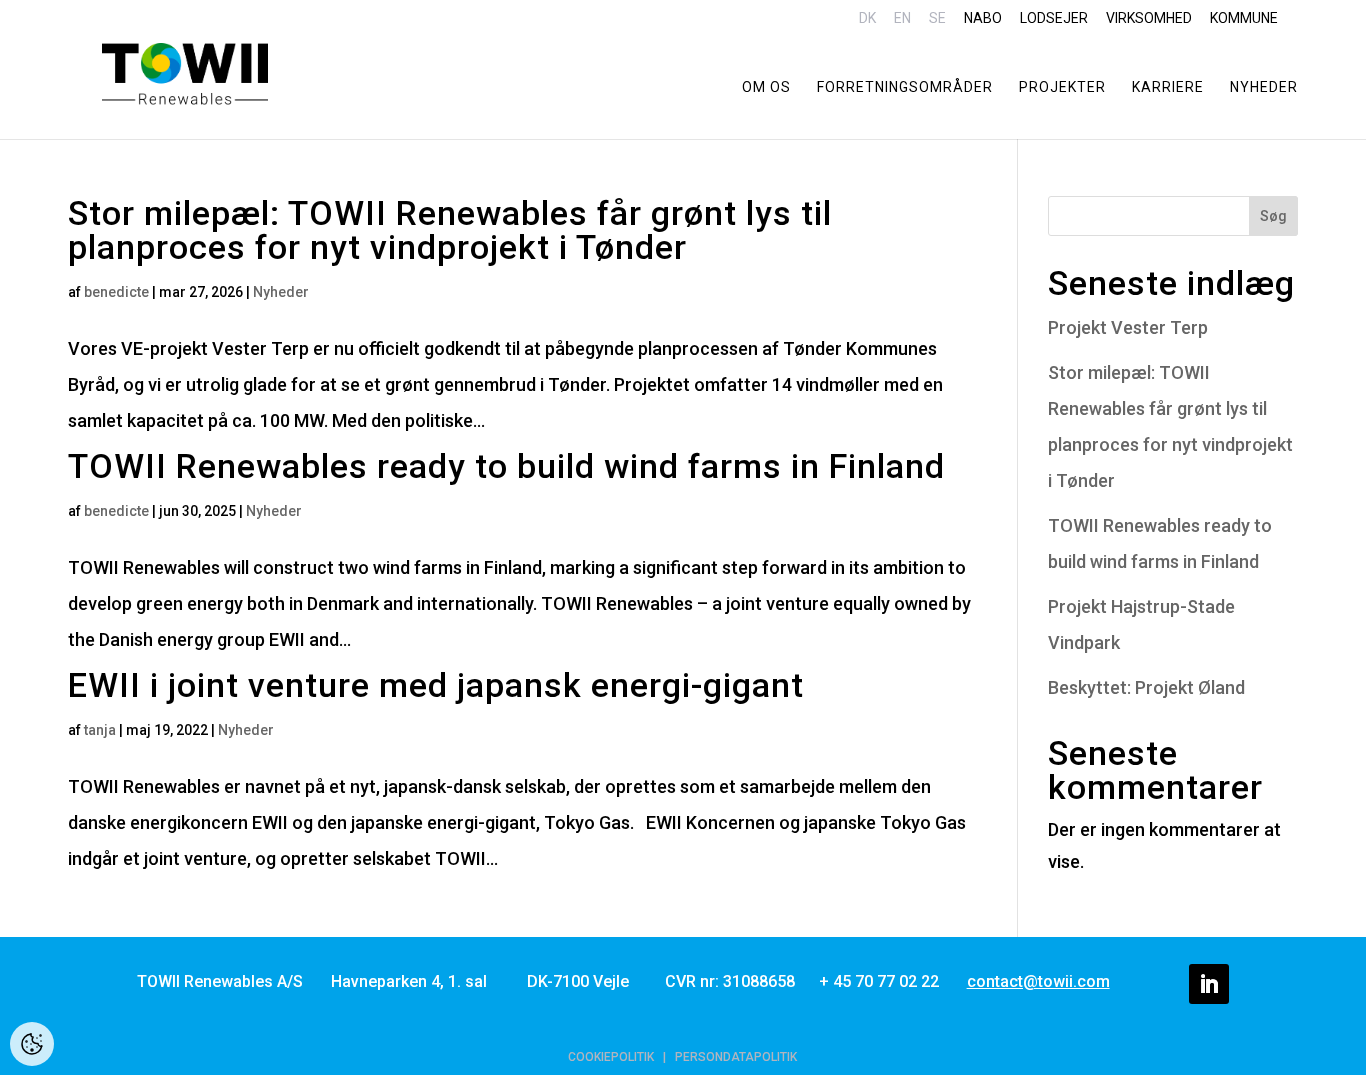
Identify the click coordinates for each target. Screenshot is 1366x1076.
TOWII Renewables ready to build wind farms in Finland (506, 466)
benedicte (116, 292)
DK (867, 18)
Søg (1273, 216)
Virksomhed (1149, 18)
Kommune (1244, 18)
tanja (100, 730)
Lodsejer (1054, 18)
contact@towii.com (1038, 981)
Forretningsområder (905, 87)
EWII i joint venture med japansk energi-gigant (436, 685)
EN (902, 18)
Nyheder (1264, 87)
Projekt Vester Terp (1128, 327)
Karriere (1168, 87)
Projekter (1062, 87)
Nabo (983, 18)
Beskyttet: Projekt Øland (1146, 687)
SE (937, 18)
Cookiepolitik (611, 1057)
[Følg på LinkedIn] (1209, 984)
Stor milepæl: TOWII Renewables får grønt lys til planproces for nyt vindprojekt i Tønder (450, 230)
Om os (766, 87)
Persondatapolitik (736, 1057)
